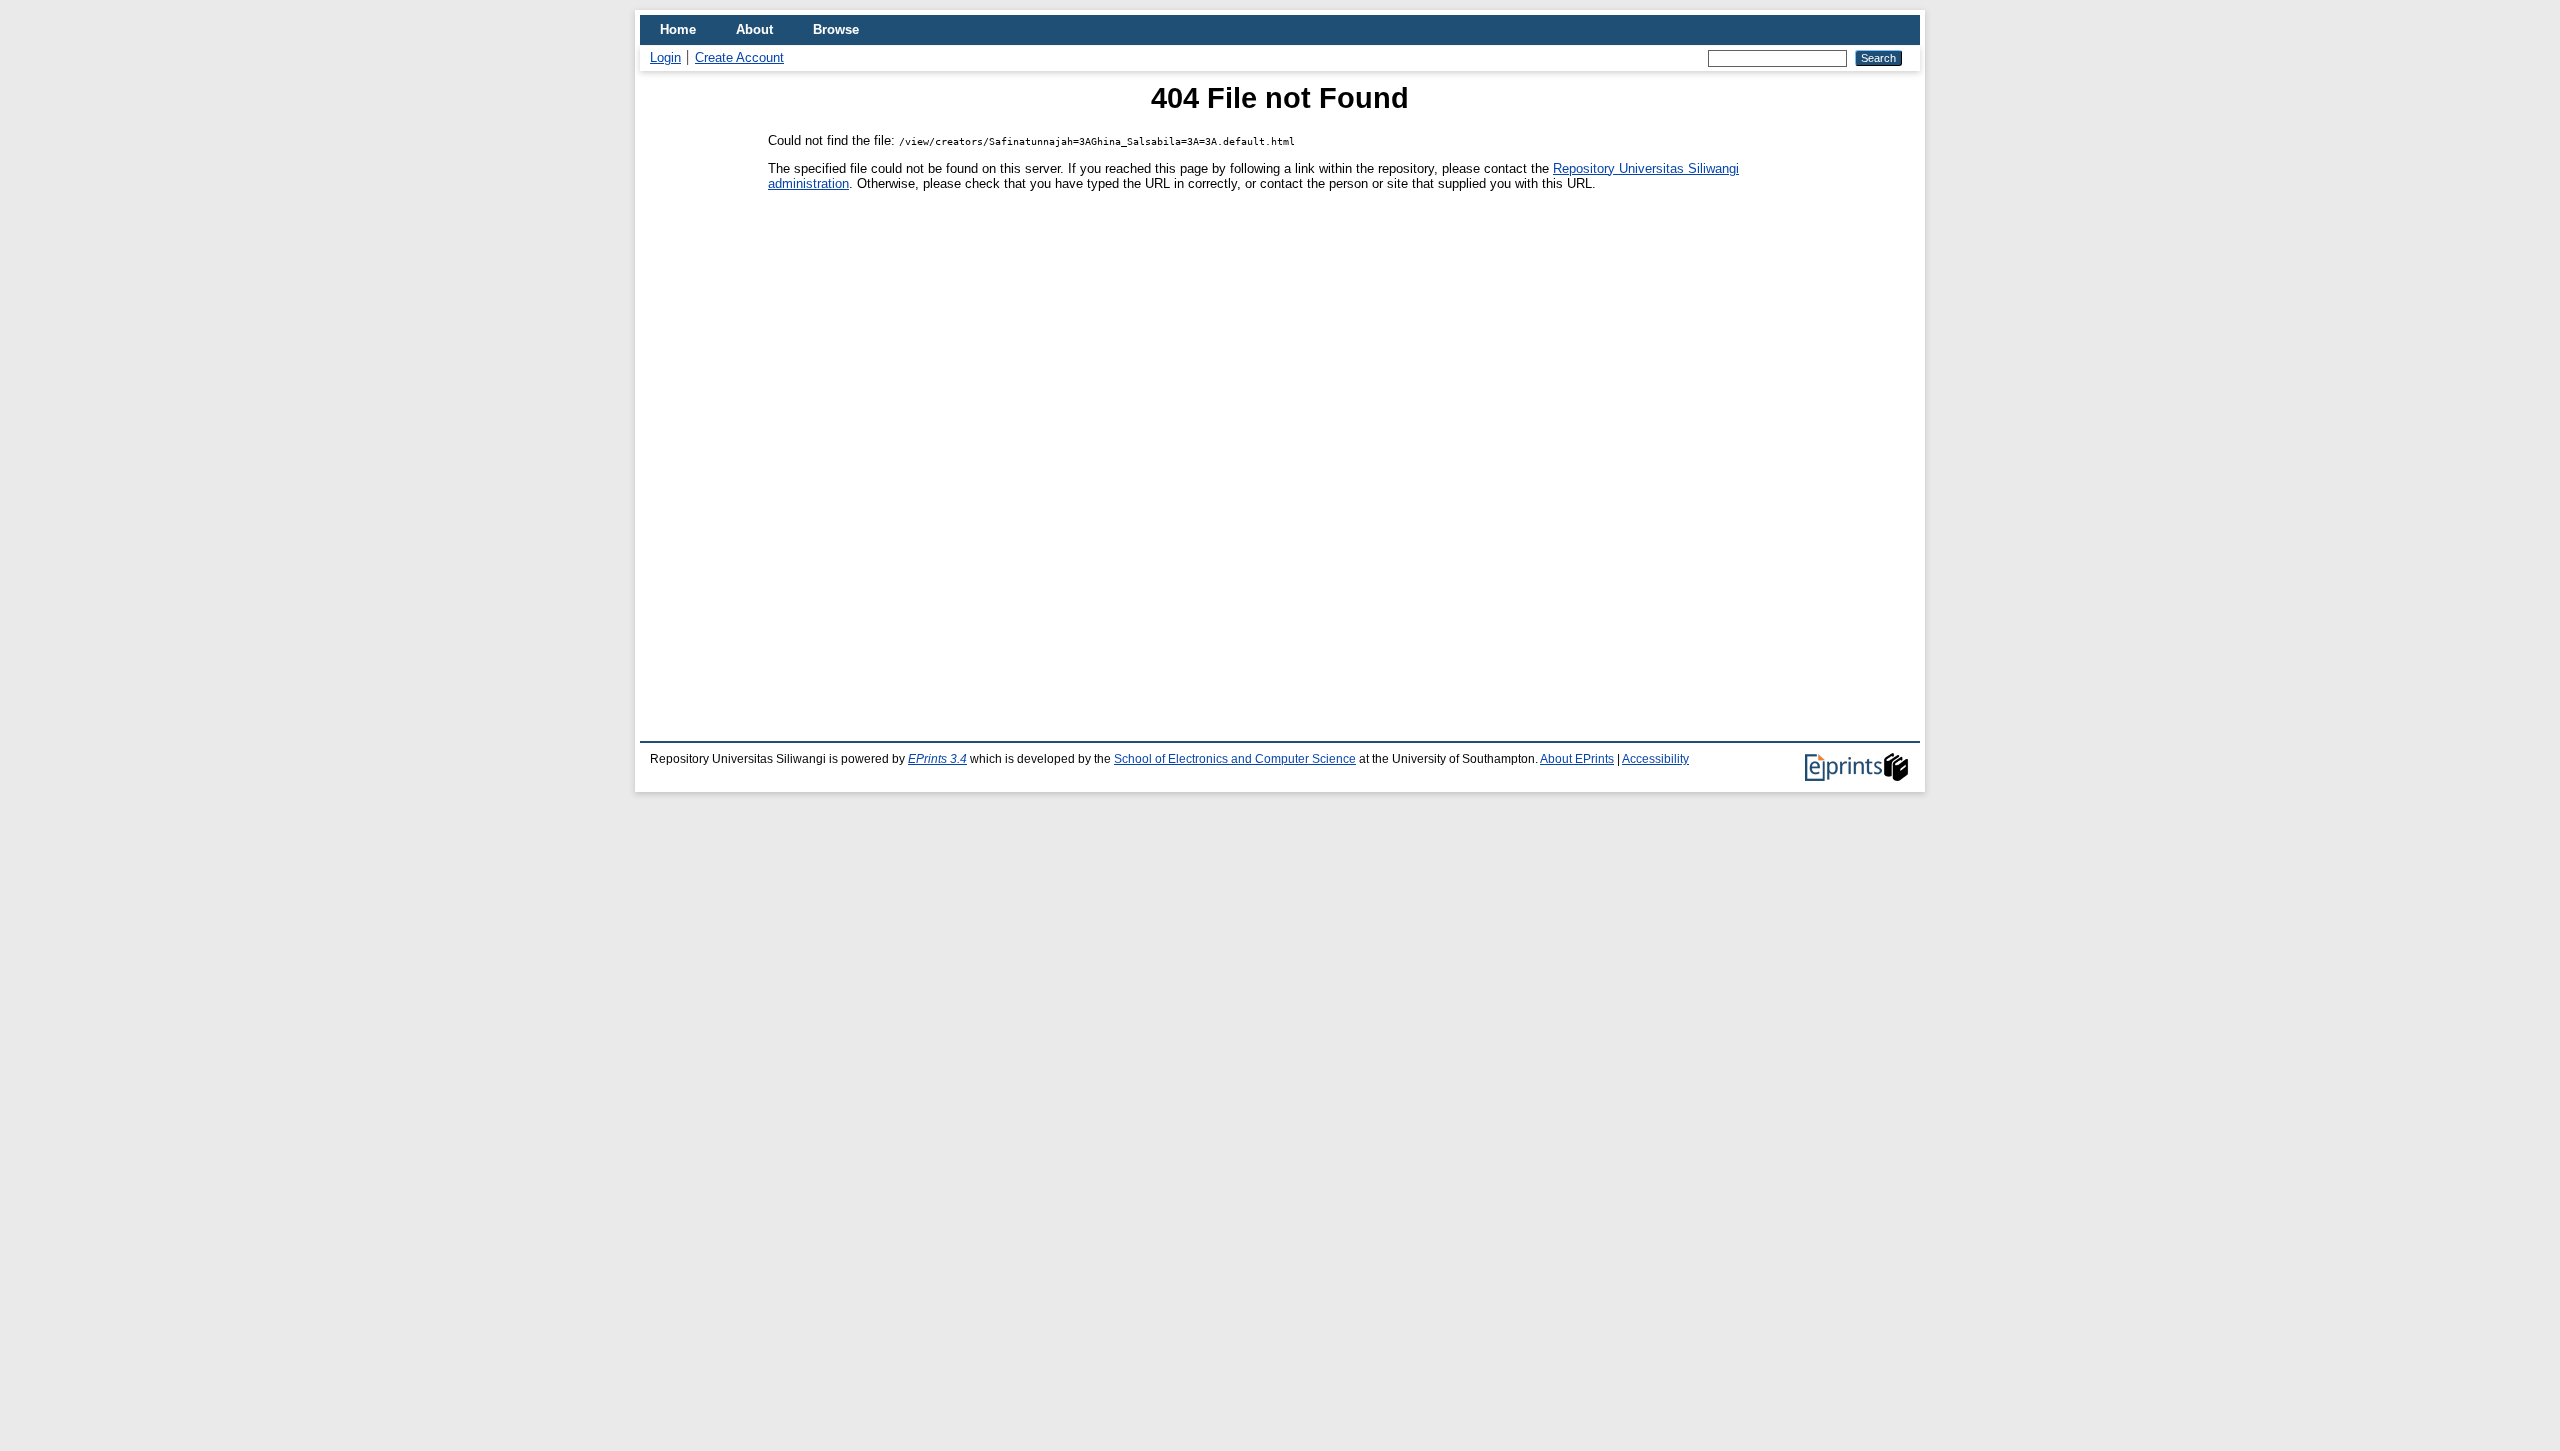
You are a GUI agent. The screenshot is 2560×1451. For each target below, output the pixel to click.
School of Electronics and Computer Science (1235, 759)
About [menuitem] (754, 29)
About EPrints (1577, 759)
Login (665, 57)
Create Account (739, 57)
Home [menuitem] (678, 29)
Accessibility (1655, 759)
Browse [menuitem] (836, 29)
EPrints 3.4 (937, 759)
